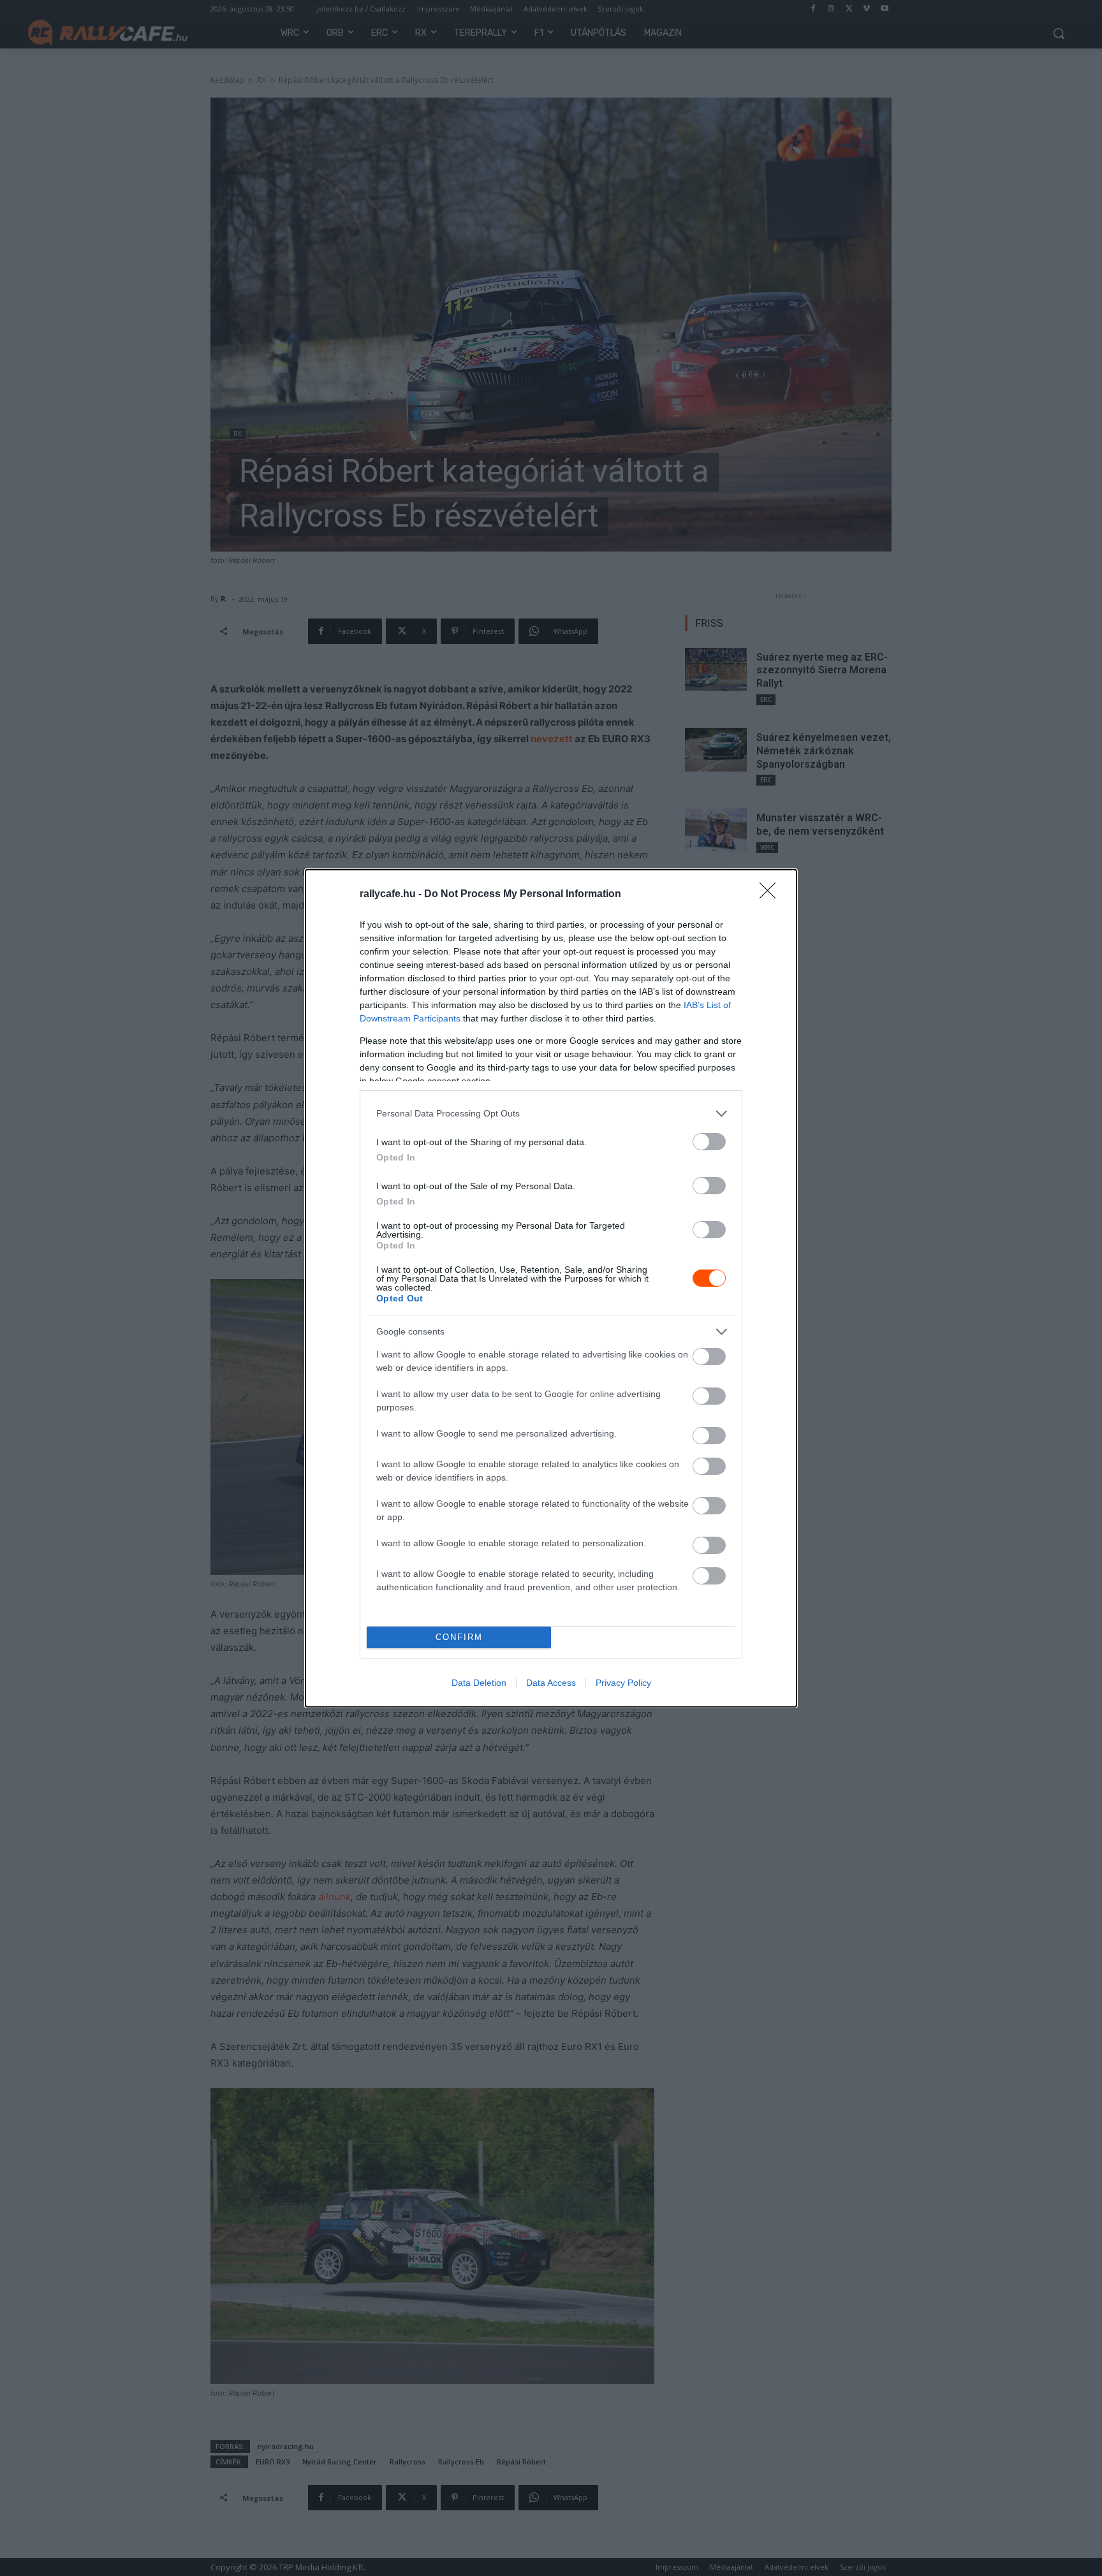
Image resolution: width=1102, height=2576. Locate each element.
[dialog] (551, 1288)
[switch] (709, 1142)
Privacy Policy (623, 1683)
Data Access (551, 1683)
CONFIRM (459, 1637)
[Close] (772, 895)
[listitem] (551, 1114)
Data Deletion (479, 1683)
